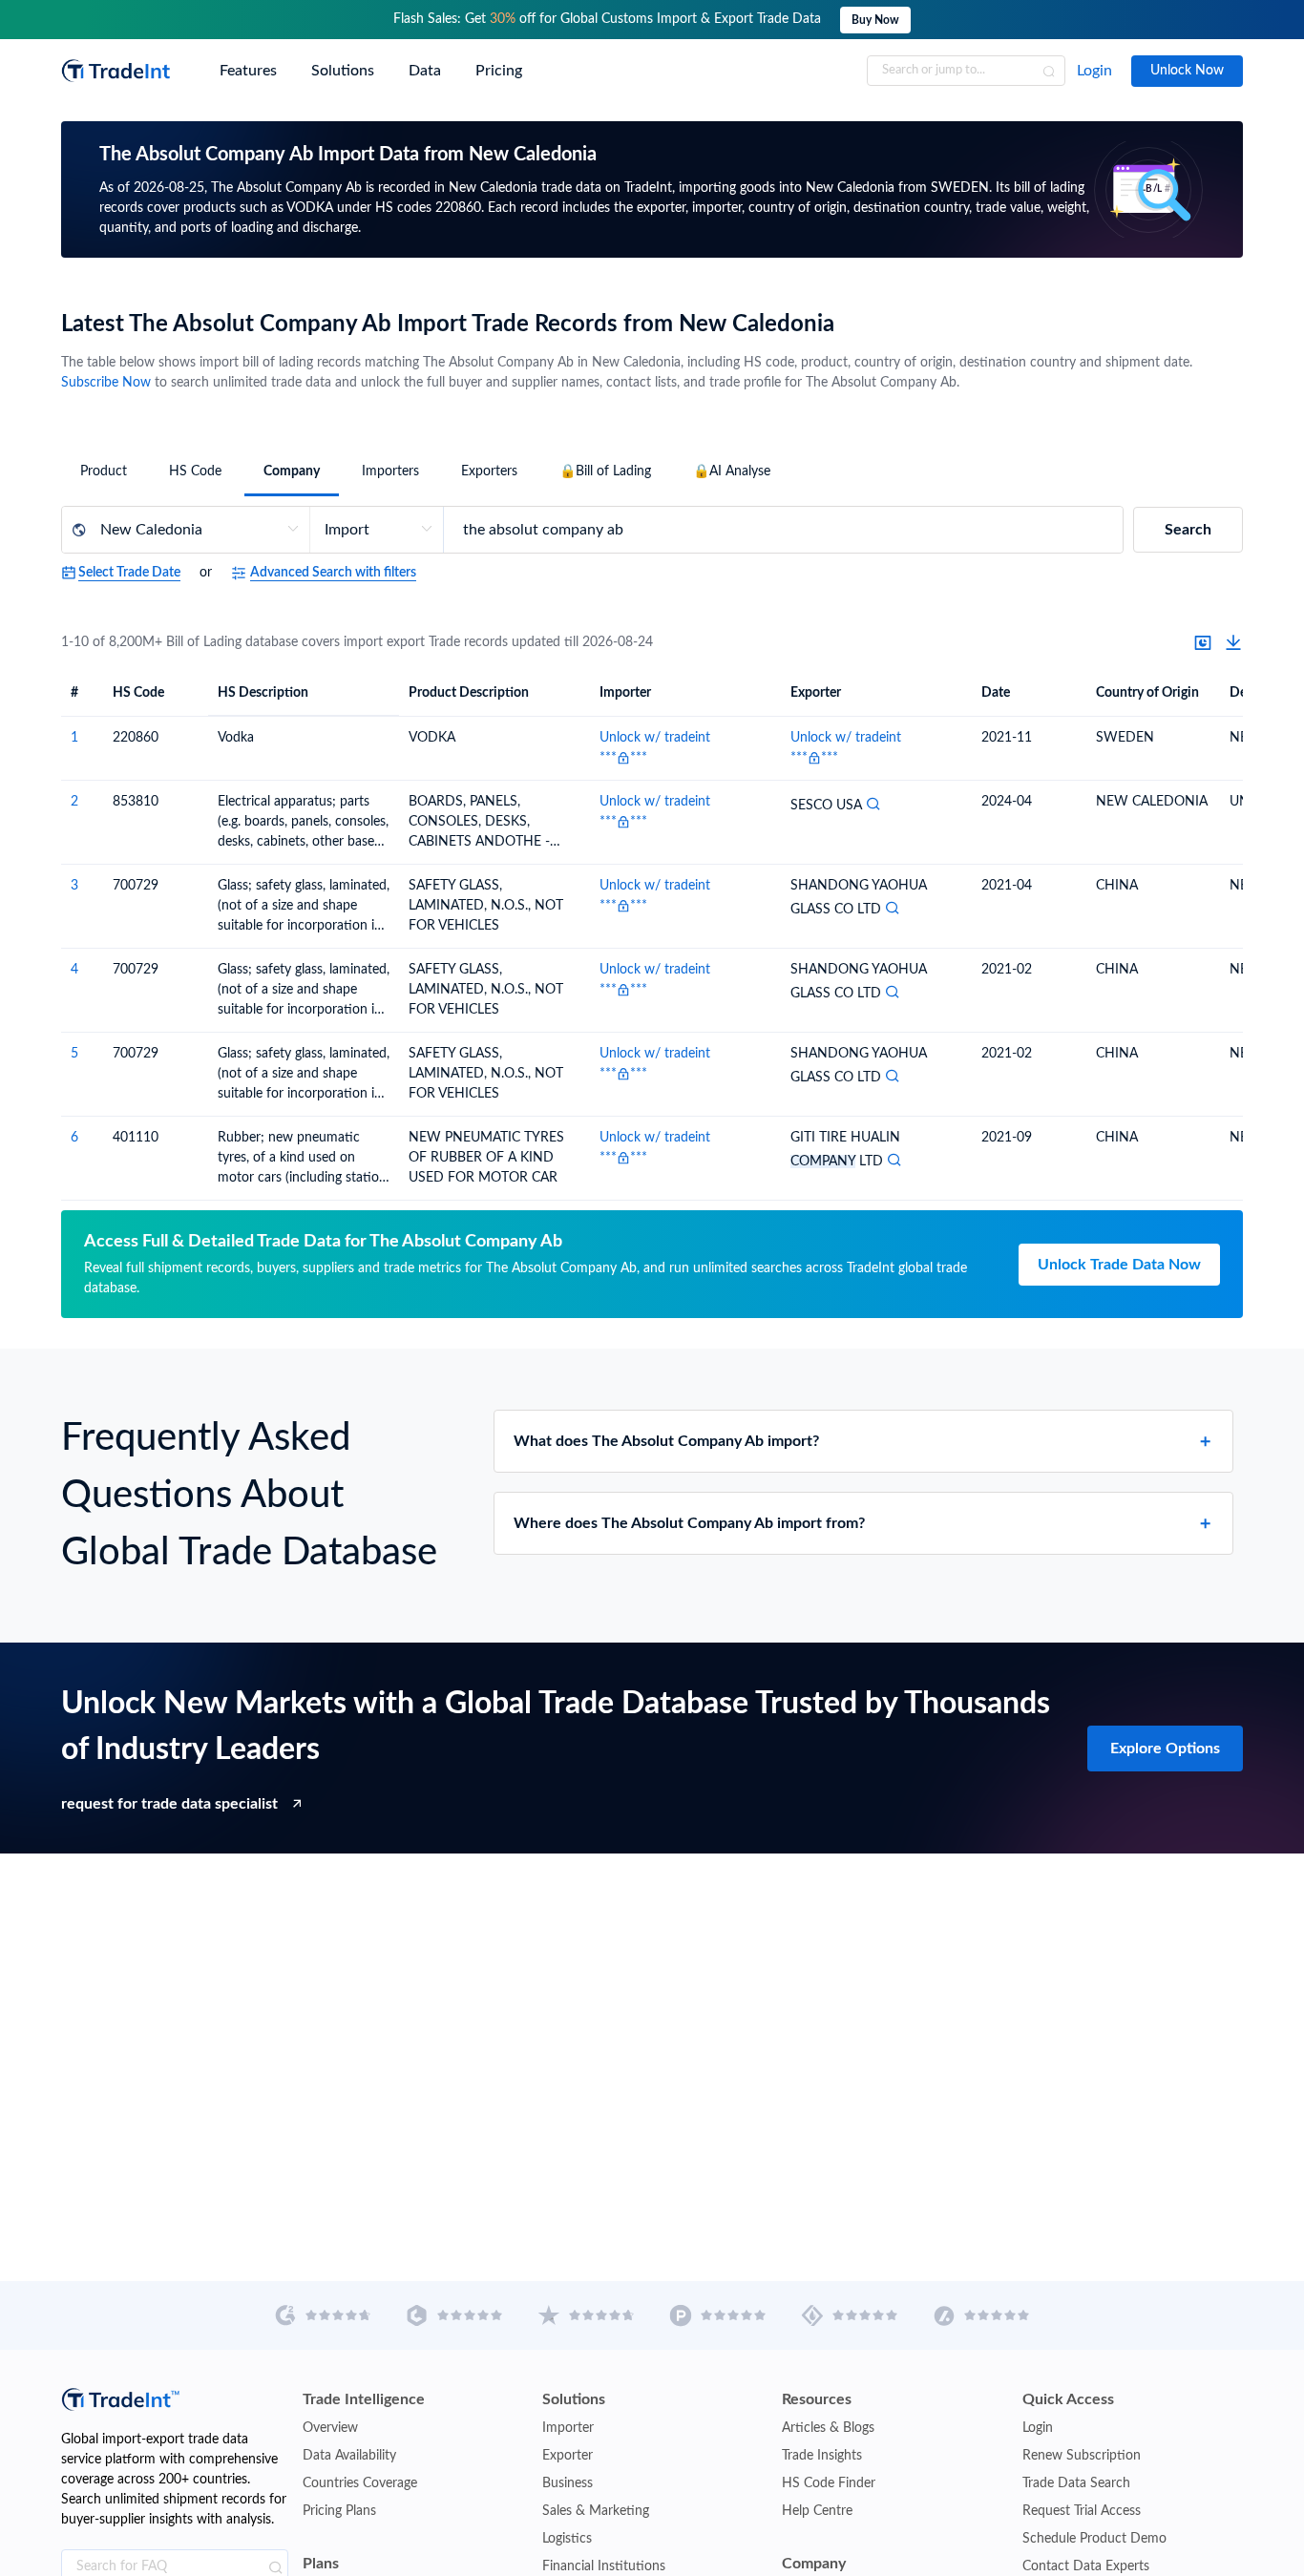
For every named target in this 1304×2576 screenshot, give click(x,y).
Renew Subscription (1082, 2456)
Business (568, 2483)
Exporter (568, 2456)
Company (814, 2564)
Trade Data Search (1076, 2483)
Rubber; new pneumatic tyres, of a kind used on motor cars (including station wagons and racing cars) (302, 1160)
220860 (136, 738)
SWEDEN (1125, 738)
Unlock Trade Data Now (1119, 1265)
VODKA (432, 738)
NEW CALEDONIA (1152, 802)
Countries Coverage (360, 2483)
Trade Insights (822, 2456)
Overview (330, 2428)
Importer (568, 2428)
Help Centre (817, 2511)
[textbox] (966, 71)
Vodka (236, 738)
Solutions (574, 2399)
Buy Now (875, 20)
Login (1094, 71)
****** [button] (623, 758)
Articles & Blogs (828, 2428)
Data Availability (349, 2456)
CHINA (1117, 886)
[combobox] (966, 71)
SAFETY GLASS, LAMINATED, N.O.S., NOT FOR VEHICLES (486, 906)
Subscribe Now (106, 383)
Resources (817, 2399)
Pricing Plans (339, 2511)
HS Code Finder (829, 2483)
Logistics (567, 2539)
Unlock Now (1187, 71)
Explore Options (1165, 1749)
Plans (321, 2564)
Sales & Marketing (596, 2511)
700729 (136, 886)
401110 (136, 1138)
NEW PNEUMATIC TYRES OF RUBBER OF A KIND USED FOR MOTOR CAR (486, 1158)
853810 (136, 802)
